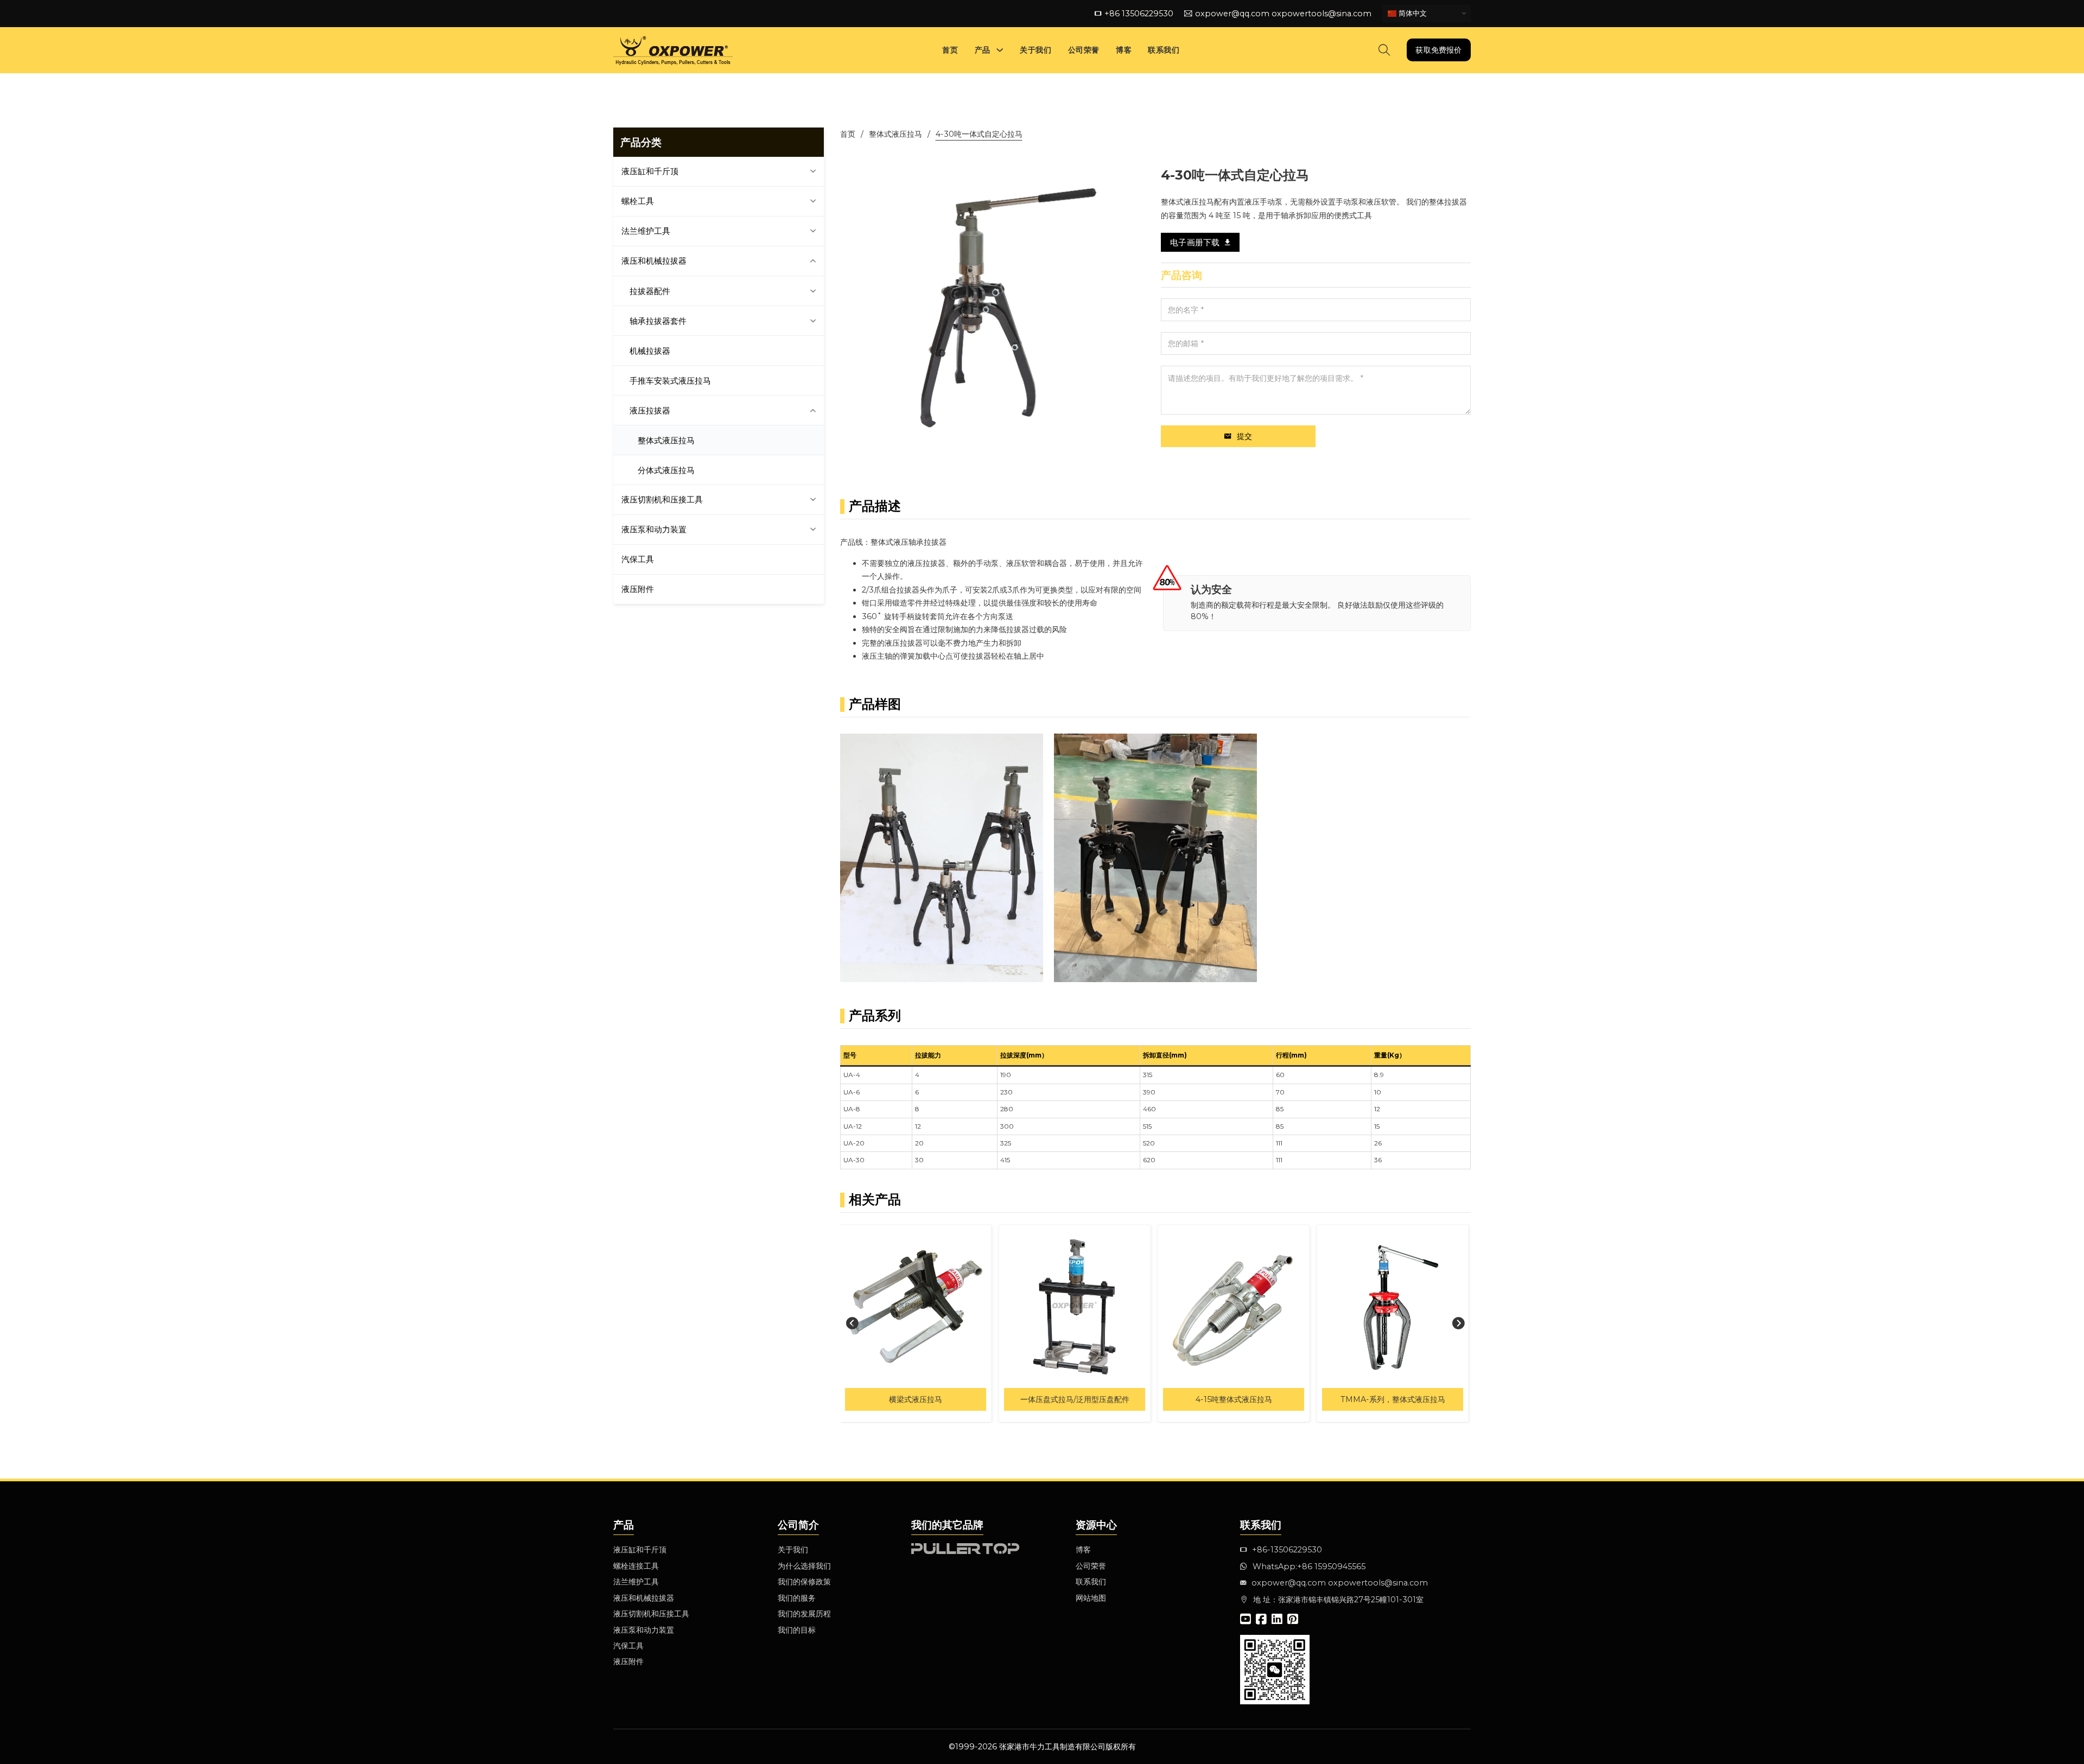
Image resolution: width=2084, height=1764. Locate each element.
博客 (1124, 50)
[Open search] (1384, 50)
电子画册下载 (1195, 242)
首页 (950, 50)
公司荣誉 (1084, 50)
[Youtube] (1246, 1620)
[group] (916, 1323)
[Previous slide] (853, 1323)
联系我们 (1164, 50)
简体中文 (1412, 13)
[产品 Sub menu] (1000, 50)
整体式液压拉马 (895, 134)
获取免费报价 (1438, 50)
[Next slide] (1458, 1323)
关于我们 (1035, 50)
